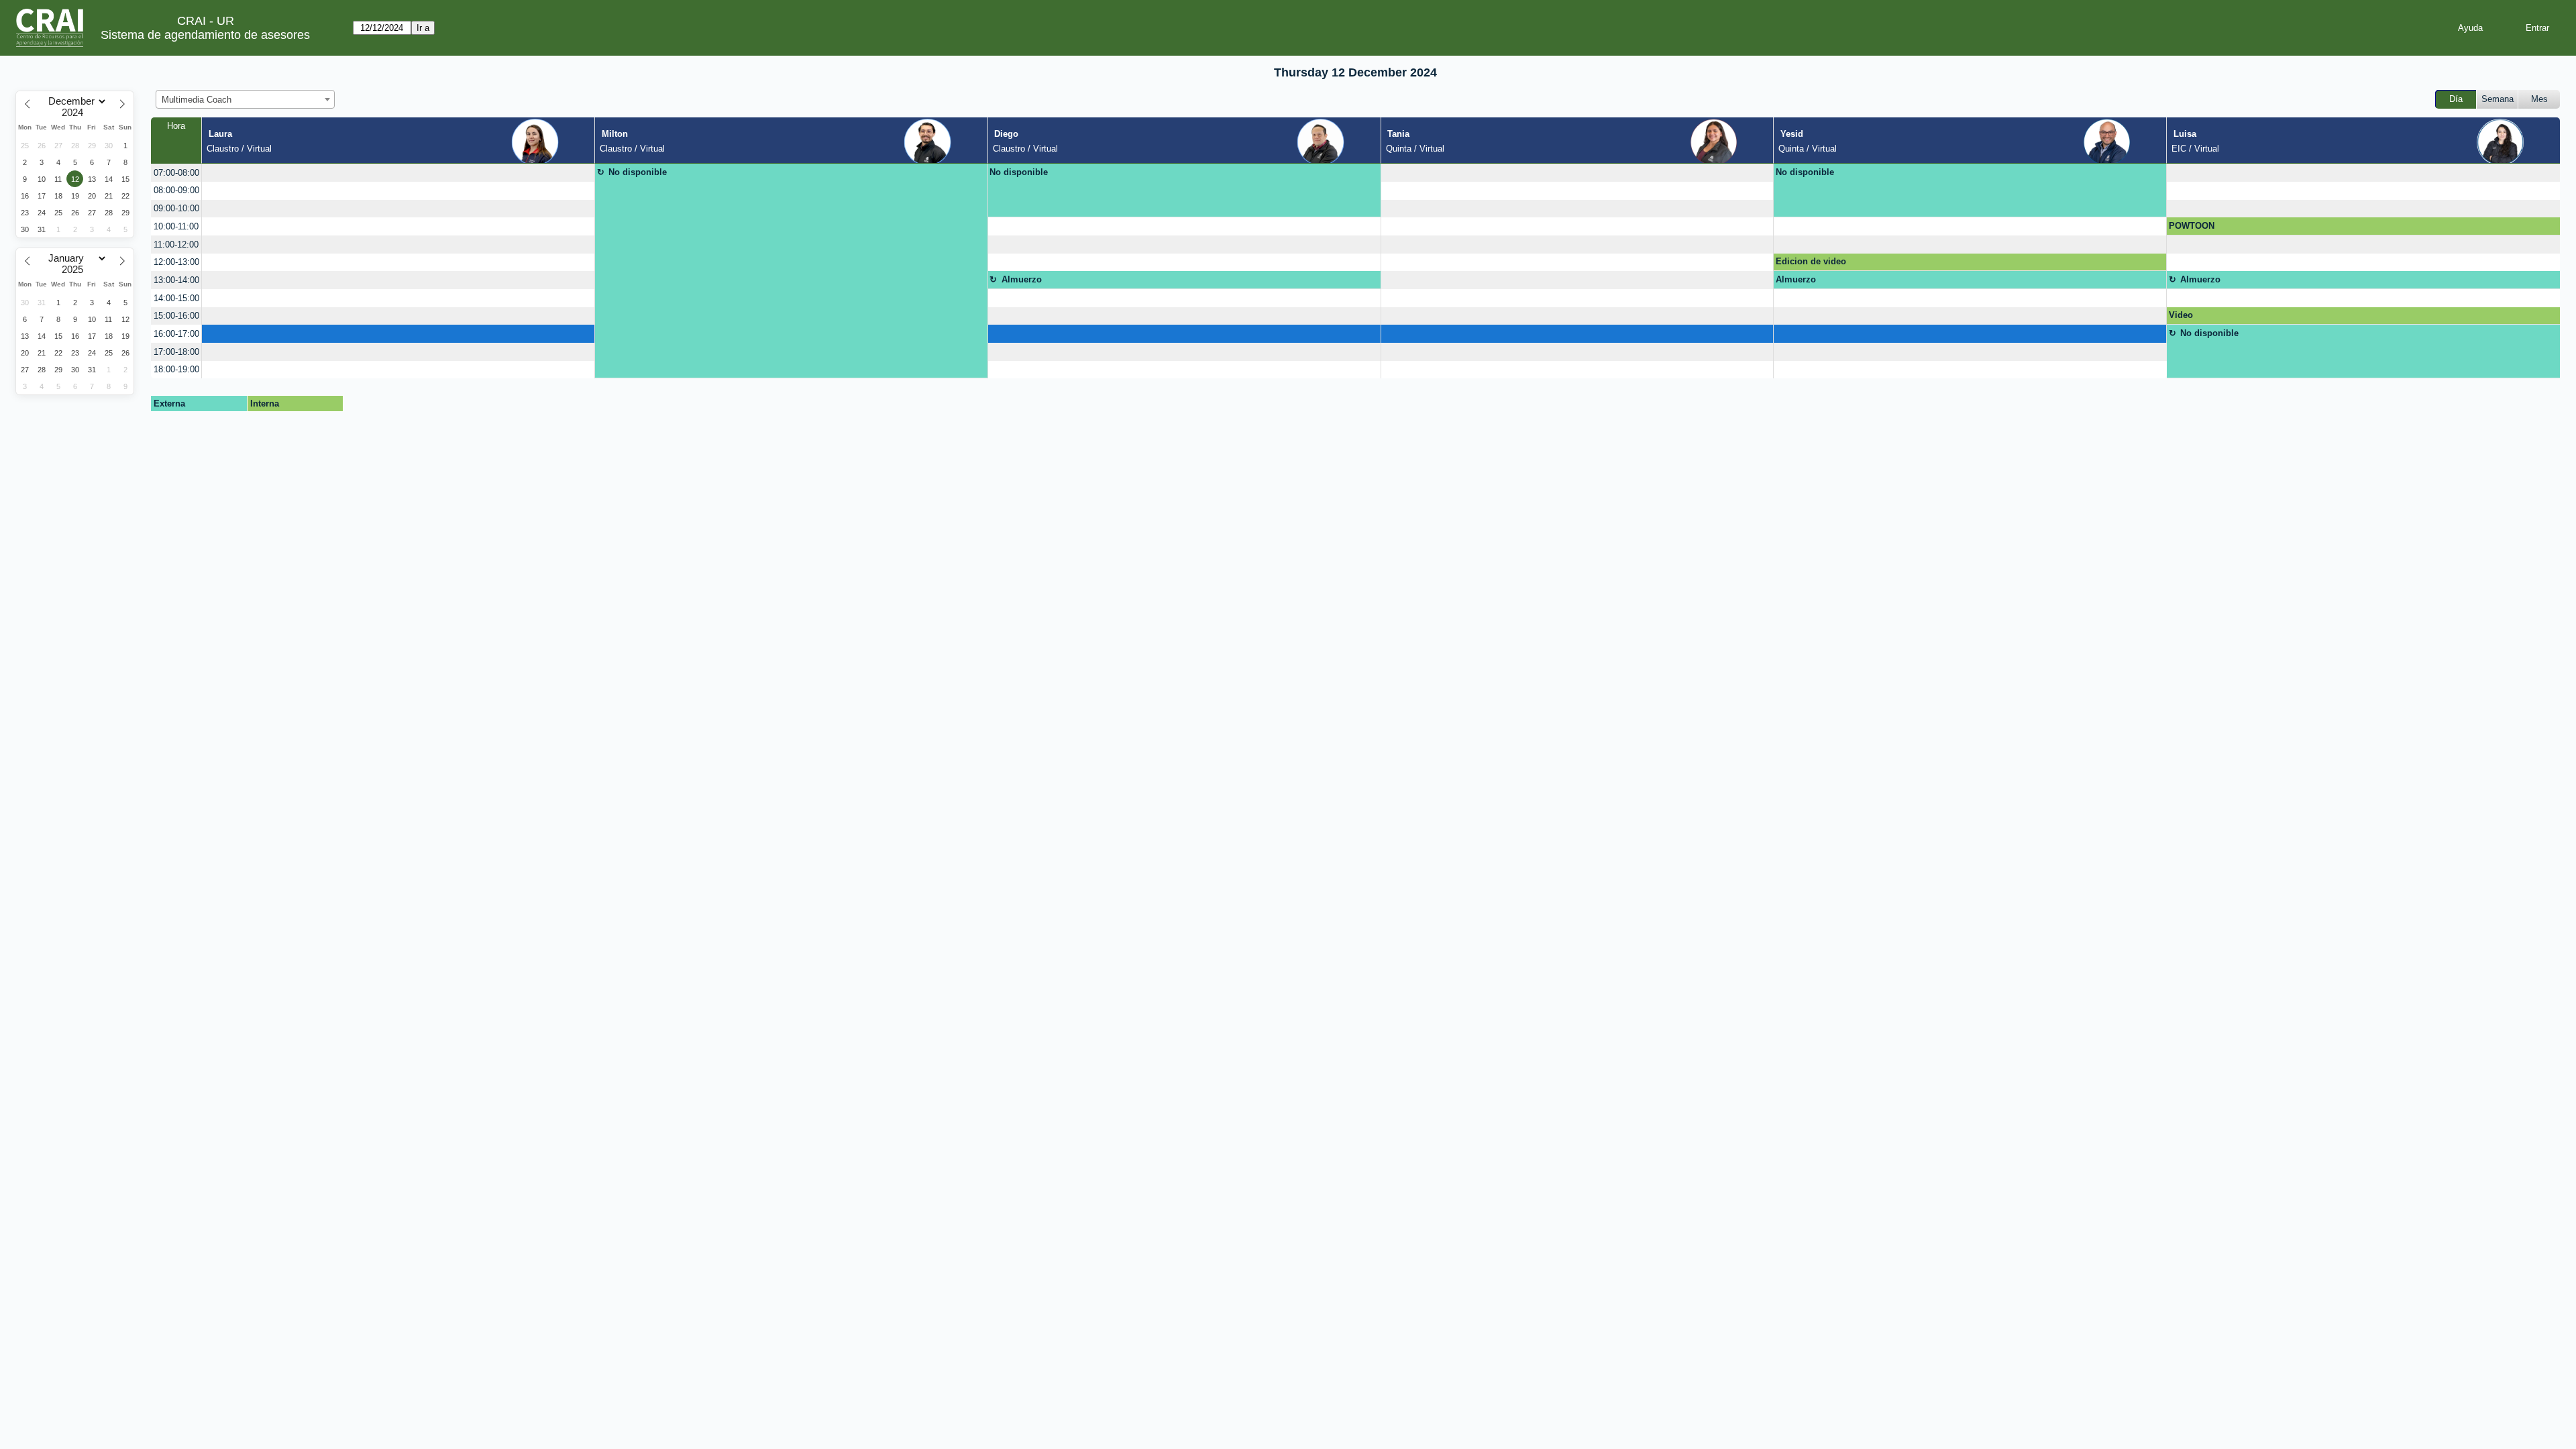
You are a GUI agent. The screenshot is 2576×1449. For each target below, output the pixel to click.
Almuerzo (1022, 279)
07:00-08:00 (176, 173)
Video (2181, 315)
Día (2456, 99)
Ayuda (2470, 28)
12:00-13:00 (176, 262)
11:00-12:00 (176, 245)
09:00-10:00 (176, 208)
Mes (2539, 99)
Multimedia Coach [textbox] (197, 100)
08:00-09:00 (176, 190)
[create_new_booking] (398, 173)
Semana (2498, 99)
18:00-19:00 (176, 369)
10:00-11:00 (176, 226)
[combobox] (245, 99)
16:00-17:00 (176, 334)
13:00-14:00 (176, 280)
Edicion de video (1811, 261)
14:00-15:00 (176, 298)
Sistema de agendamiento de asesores (205, 35)
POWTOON (2192, 226)
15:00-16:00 (176, 316)
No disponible (638, 172)
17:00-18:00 (176, 352)
